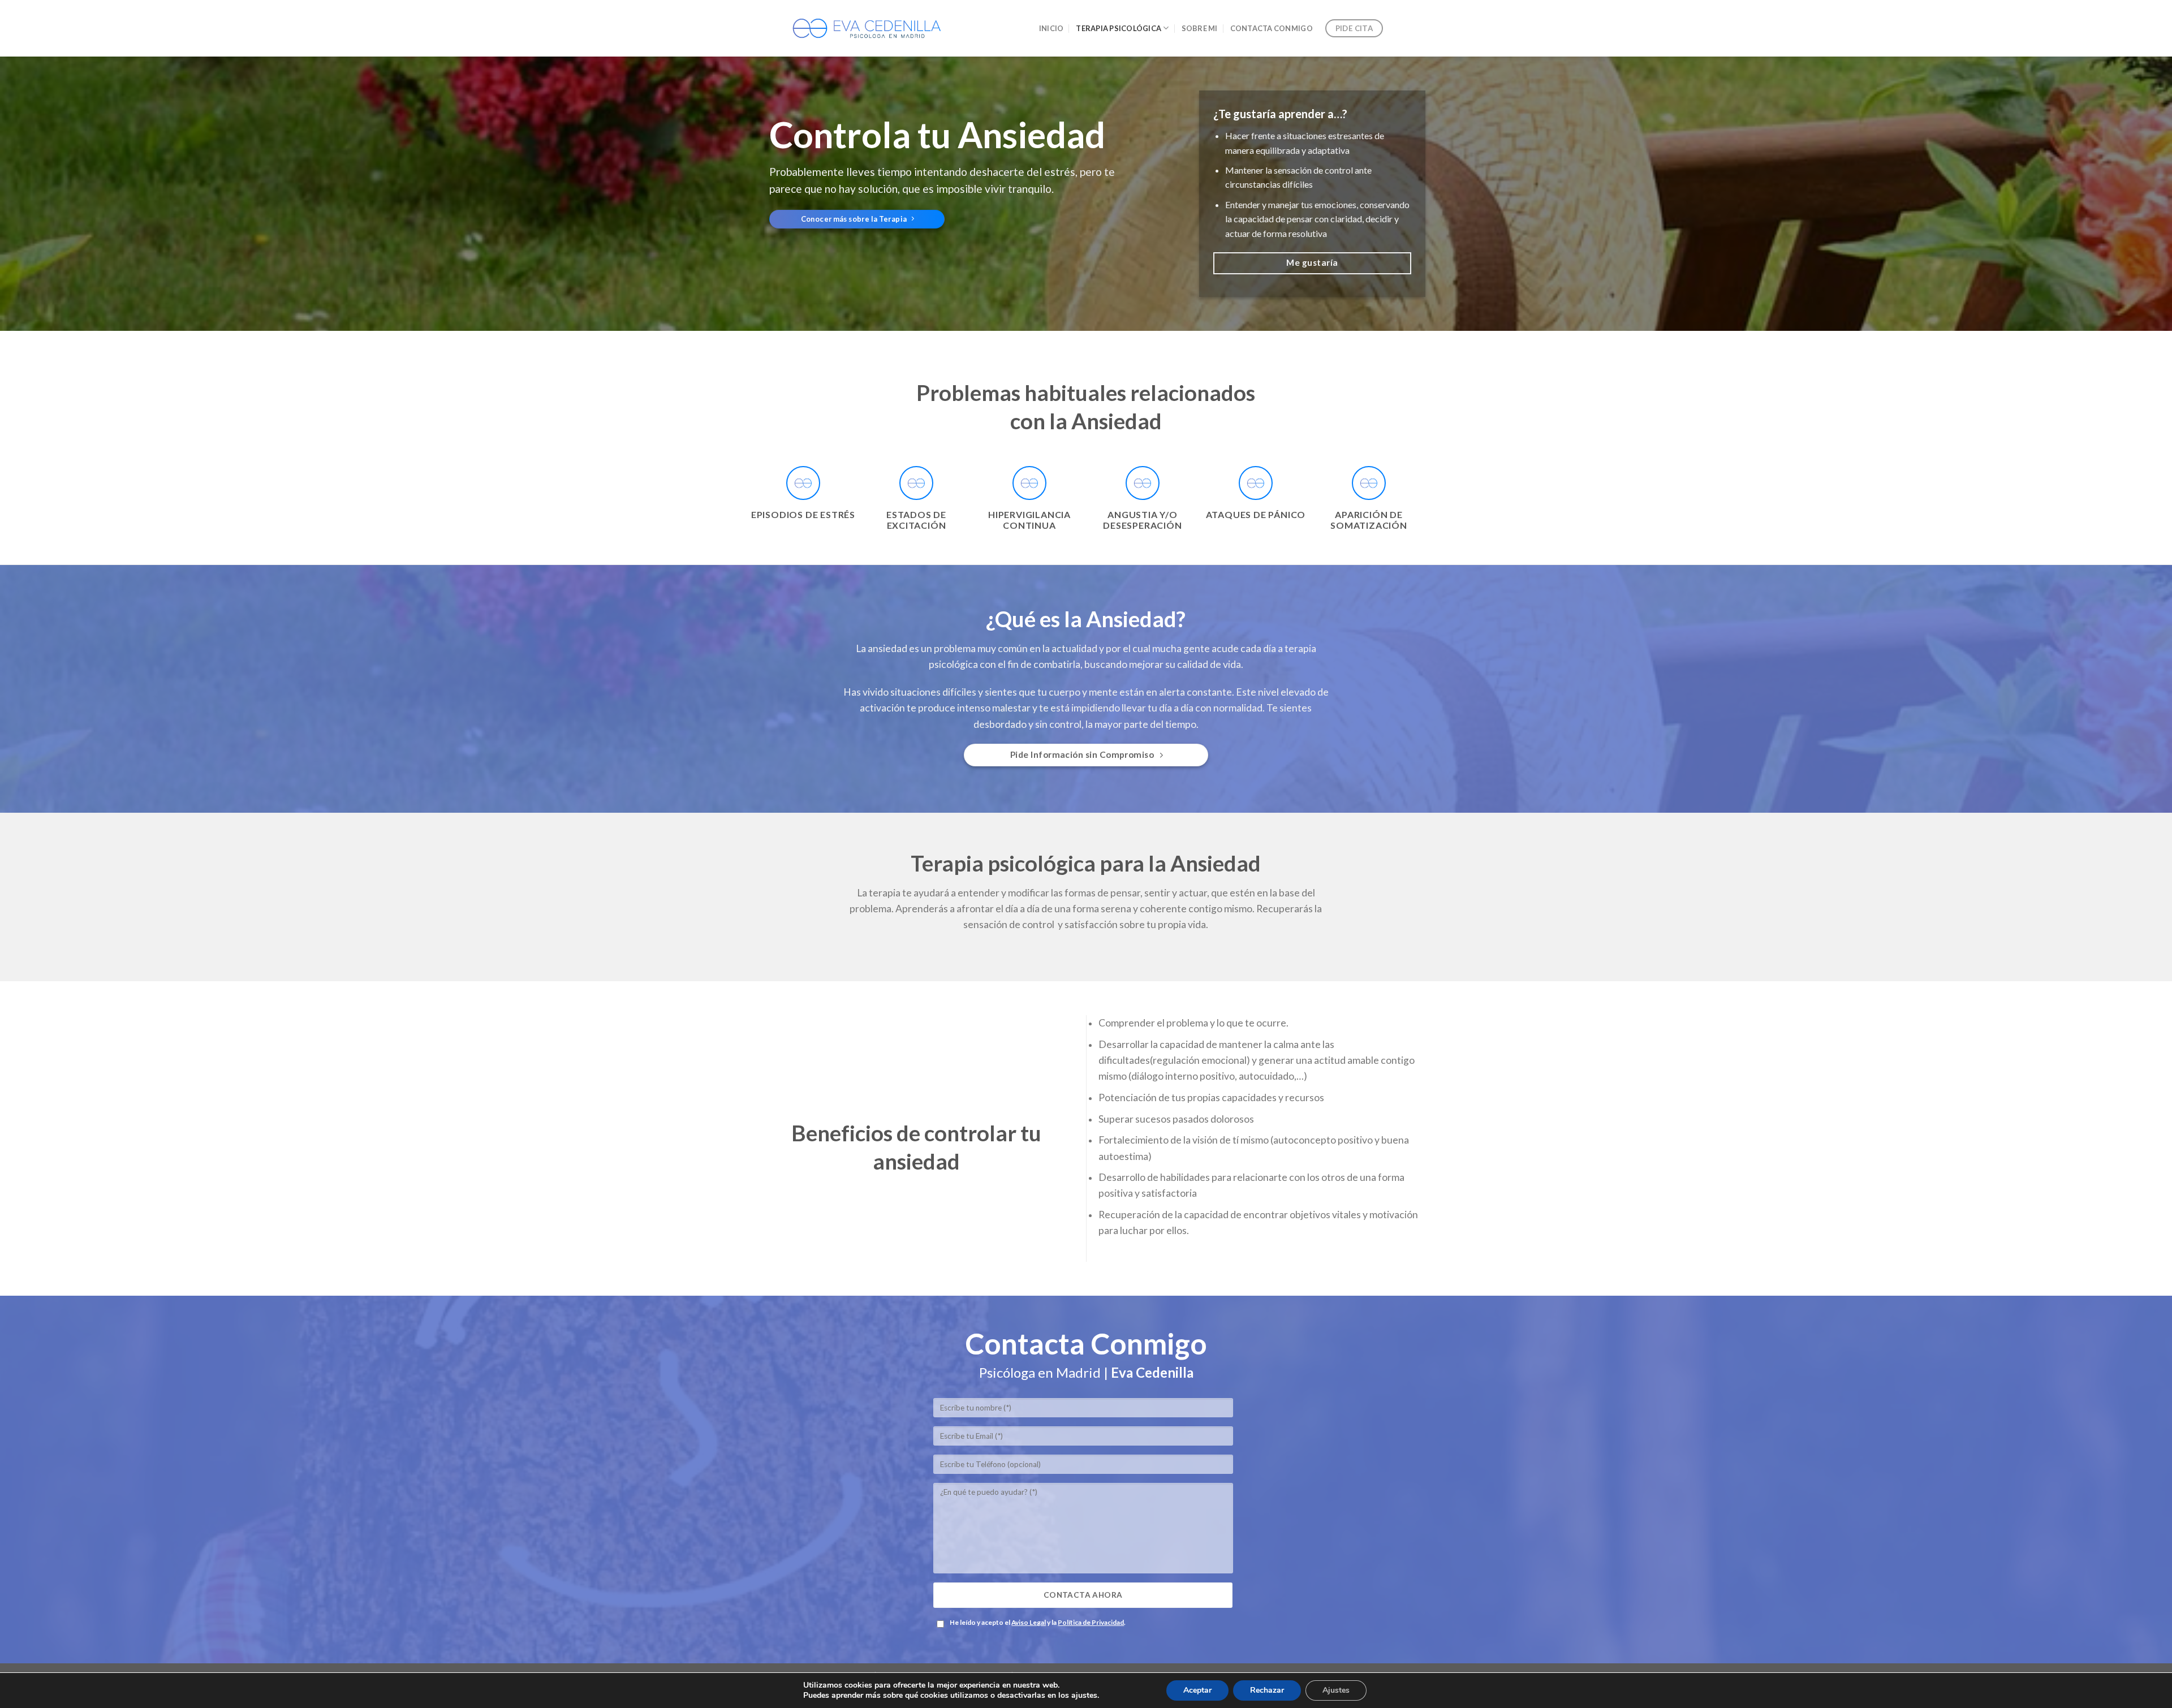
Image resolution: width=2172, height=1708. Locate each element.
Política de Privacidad (1091, 1622)
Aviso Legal (1029, 1622)
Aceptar (1197, 1690)
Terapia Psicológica (1119, 28)
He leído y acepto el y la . (1038, 1622)
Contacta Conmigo (1272, 28)
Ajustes (1336, 1690)
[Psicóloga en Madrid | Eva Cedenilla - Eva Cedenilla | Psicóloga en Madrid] (867, 28)
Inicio (1051, 28)
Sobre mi (1200, 28)
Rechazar (1267, 1690)
